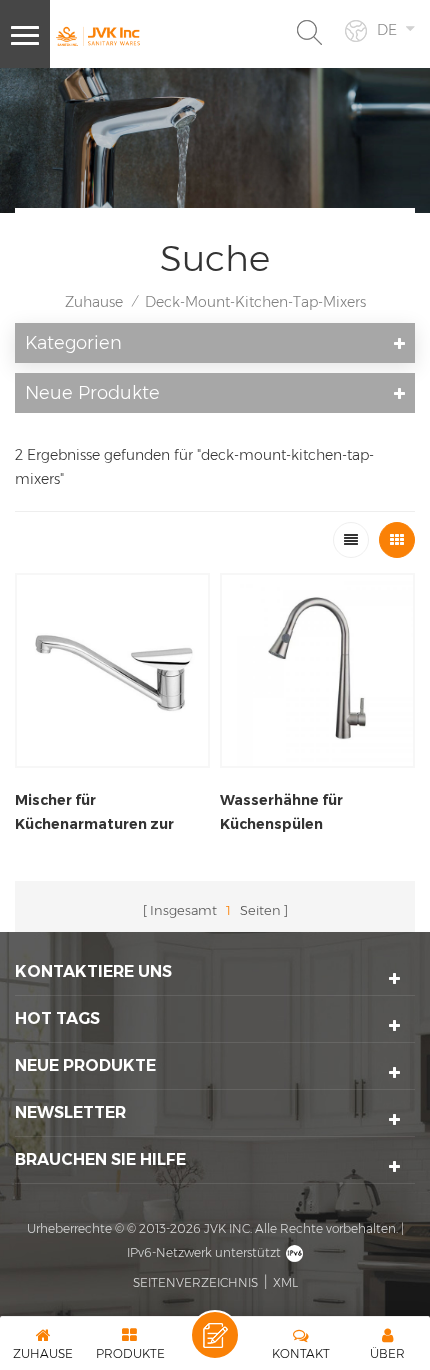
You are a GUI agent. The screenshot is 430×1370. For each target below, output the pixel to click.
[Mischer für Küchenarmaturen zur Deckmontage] (112, 670)
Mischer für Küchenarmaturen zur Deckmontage (94, 813)
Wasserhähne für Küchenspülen (281, 812)
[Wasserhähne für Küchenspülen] (317, 670)
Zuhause (94, 302)
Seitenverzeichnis (195, 1282)
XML (285, 1282)
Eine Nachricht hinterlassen (215, 1335)
